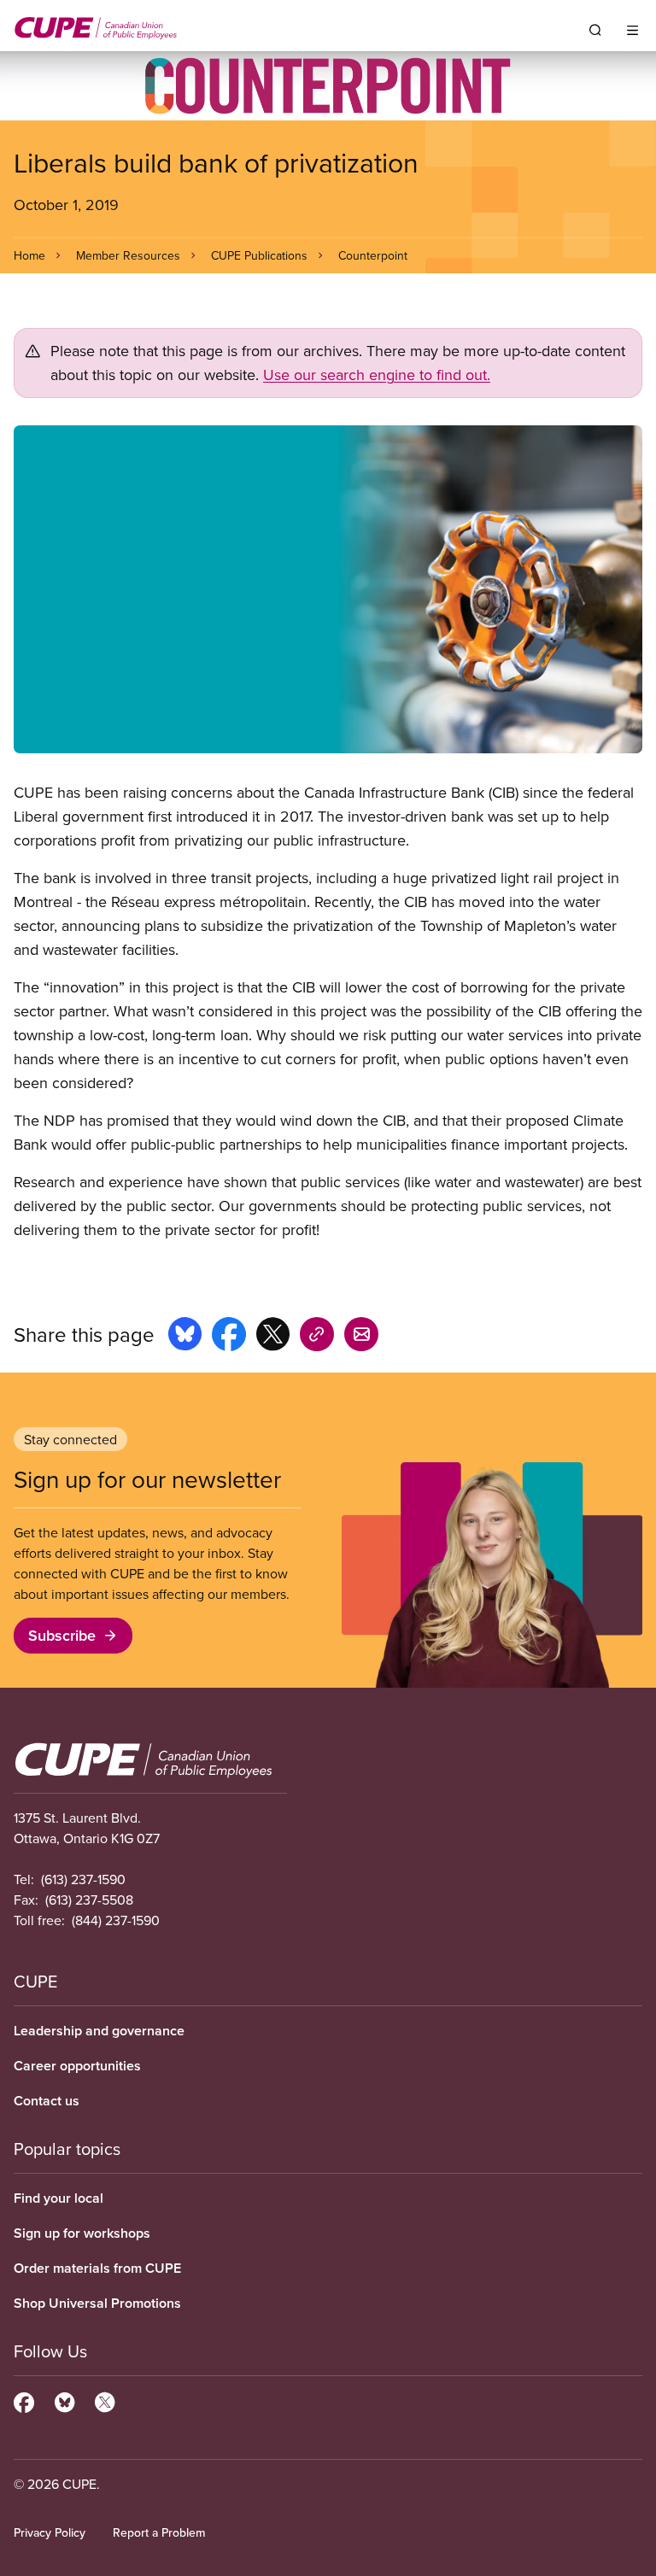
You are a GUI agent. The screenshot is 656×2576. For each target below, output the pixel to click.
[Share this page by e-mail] (361, 1337)
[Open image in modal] (328, 589)
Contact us (47, 2101)
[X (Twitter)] (105, 2400)
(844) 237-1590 (116, 1920)
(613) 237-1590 (83, 1879)
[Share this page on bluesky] (185, 1337)
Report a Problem (159, 2532)
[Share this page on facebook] (229, 1337)
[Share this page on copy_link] (317, 1337)
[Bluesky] (64, 2400)
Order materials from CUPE (97, 2268)
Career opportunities (77, 2066)
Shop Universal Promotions (97, 2303)
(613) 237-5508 (89, 1900)
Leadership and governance (99, 2031)
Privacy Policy (50, 2532)
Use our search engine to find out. (377, 375)
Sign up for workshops (82, 2233)
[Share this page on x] (273, 1337)
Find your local (59, 2198)
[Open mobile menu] (633, 30)
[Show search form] (595, 30)
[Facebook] (24, 2400)
